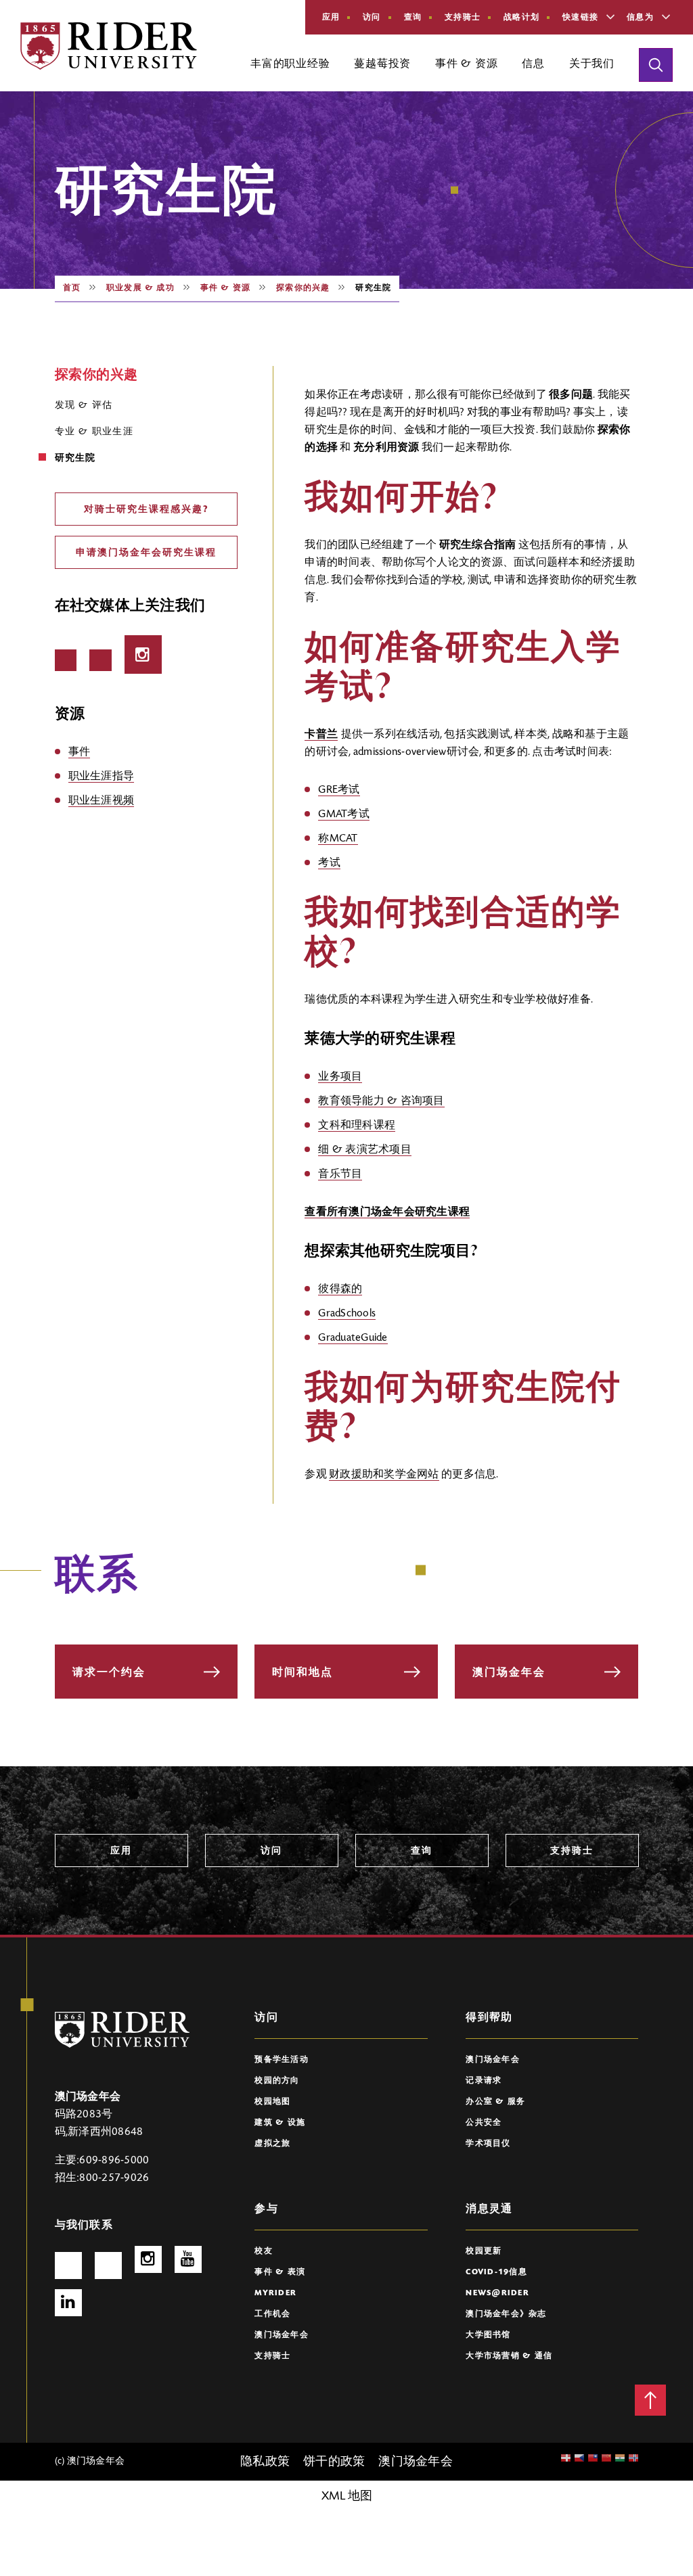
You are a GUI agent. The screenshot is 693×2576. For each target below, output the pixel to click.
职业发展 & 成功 (140, 288)
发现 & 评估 (84, 406)
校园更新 (484, 2251)
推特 (100, 660)
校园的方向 (277, 2081)
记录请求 (484, 2081)
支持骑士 (463, 18)
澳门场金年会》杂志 (506, 2314)
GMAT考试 (344, 814)
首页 (72, 288)
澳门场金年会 (493, 2060)
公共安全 (484, 2123)
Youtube (188, 2259)
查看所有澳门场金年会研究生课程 (387, 1212)
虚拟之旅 (272, 2144)
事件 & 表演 (280, 2272)
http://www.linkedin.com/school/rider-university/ (68, 2303)
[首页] (109, 46)
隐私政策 (265, 2462)
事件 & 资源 (225, 288)
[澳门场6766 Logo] (122, 2030)
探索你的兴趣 (303, 288)
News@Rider (497, 2293)
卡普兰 (321, 735)
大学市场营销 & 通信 (509, 2356)
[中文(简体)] (593, 2459)
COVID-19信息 (496, 2272)
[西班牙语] (633, 2459)
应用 (331, 18)
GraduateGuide (353, 1338)
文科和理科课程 (357, 1126)
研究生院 (75, 459)
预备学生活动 (282, 2060)
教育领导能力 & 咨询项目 (381, 1101)
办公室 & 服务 (495, 2102)
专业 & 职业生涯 (94, 432)
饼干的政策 (334, 2462)
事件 (80, 752)
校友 (264, 2251)
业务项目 (340, 1077)
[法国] (620, 2459)
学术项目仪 (488, 2144)
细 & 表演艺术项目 (365, 1150)
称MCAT (338, 839)
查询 (413, 18)
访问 (372, 18)
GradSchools (347, 1314)
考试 (329, 863)
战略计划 (521, 18)
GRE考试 (339, 790)
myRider (275, 2293)
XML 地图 (347, 2497)
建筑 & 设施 (280, 2123)
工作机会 (272, 2314)
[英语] (566, 2459)
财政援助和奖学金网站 (384, 1475)
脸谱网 (66, 660)
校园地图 (272, 2102)
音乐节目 (340, 1174)
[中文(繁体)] (606, 2459)
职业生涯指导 (102, 777)
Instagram (143, 654)
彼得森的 (340, 1289)
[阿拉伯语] (579, 2459)
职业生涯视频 (102, 801)
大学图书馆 (488, 2335)
